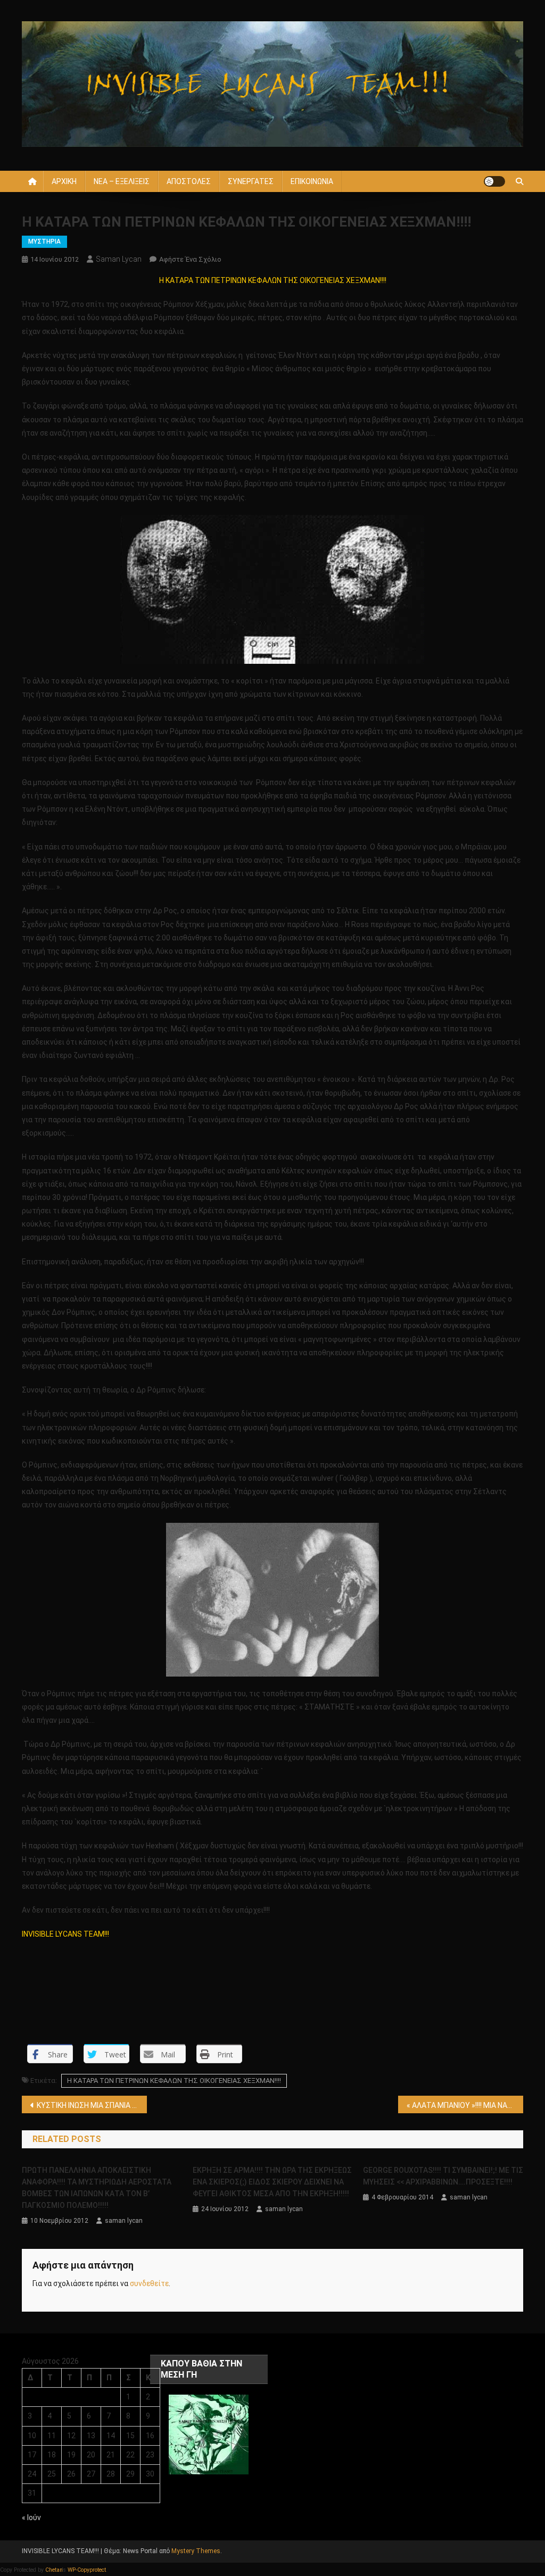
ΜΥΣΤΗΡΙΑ (44, 241)
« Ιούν (31, 2517)
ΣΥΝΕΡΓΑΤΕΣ (251, 181)
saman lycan (119, 259)
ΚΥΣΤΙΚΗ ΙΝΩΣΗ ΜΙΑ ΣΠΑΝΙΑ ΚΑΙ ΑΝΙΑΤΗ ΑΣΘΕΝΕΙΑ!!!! (92, 2105)
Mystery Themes (196, 2551)
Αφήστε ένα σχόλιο (190, 259)
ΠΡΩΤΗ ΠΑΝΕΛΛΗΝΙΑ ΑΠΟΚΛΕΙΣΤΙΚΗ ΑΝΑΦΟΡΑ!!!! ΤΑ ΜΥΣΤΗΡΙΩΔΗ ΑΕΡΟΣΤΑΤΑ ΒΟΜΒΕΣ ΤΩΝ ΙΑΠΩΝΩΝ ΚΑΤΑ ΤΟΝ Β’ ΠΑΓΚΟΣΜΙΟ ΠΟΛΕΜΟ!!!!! (97, 2188)
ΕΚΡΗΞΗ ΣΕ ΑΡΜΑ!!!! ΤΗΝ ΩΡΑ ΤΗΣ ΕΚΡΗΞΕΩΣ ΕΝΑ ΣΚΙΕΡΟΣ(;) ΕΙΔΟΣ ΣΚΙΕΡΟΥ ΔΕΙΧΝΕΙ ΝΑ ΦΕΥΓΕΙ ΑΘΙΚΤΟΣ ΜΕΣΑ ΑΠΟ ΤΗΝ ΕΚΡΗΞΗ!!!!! (272, 2182)
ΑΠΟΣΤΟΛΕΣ (189, 181)
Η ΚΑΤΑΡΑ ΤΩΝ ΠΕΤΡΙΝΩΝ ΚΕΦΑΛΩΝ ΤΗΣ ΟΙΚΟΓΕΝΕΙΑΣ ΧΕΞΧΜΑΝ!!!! (174, 2081)
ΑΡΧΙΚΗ (64, 181)
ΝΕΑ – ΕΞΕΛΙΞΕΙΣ (122, 181)
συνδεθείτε (149, 2283)
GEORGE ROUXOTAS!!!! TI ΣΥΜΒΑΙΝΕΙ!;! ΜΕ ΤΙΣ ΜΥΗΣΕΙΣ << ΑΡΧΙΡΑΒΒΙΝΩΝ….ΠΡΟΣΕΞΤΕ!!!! (443, 2176)
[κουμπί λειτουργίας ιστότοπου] (494, 181)
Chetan (54, 2570)
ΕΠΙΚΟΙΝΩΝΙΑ (312, 181)
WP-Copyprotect (87, 2570)
